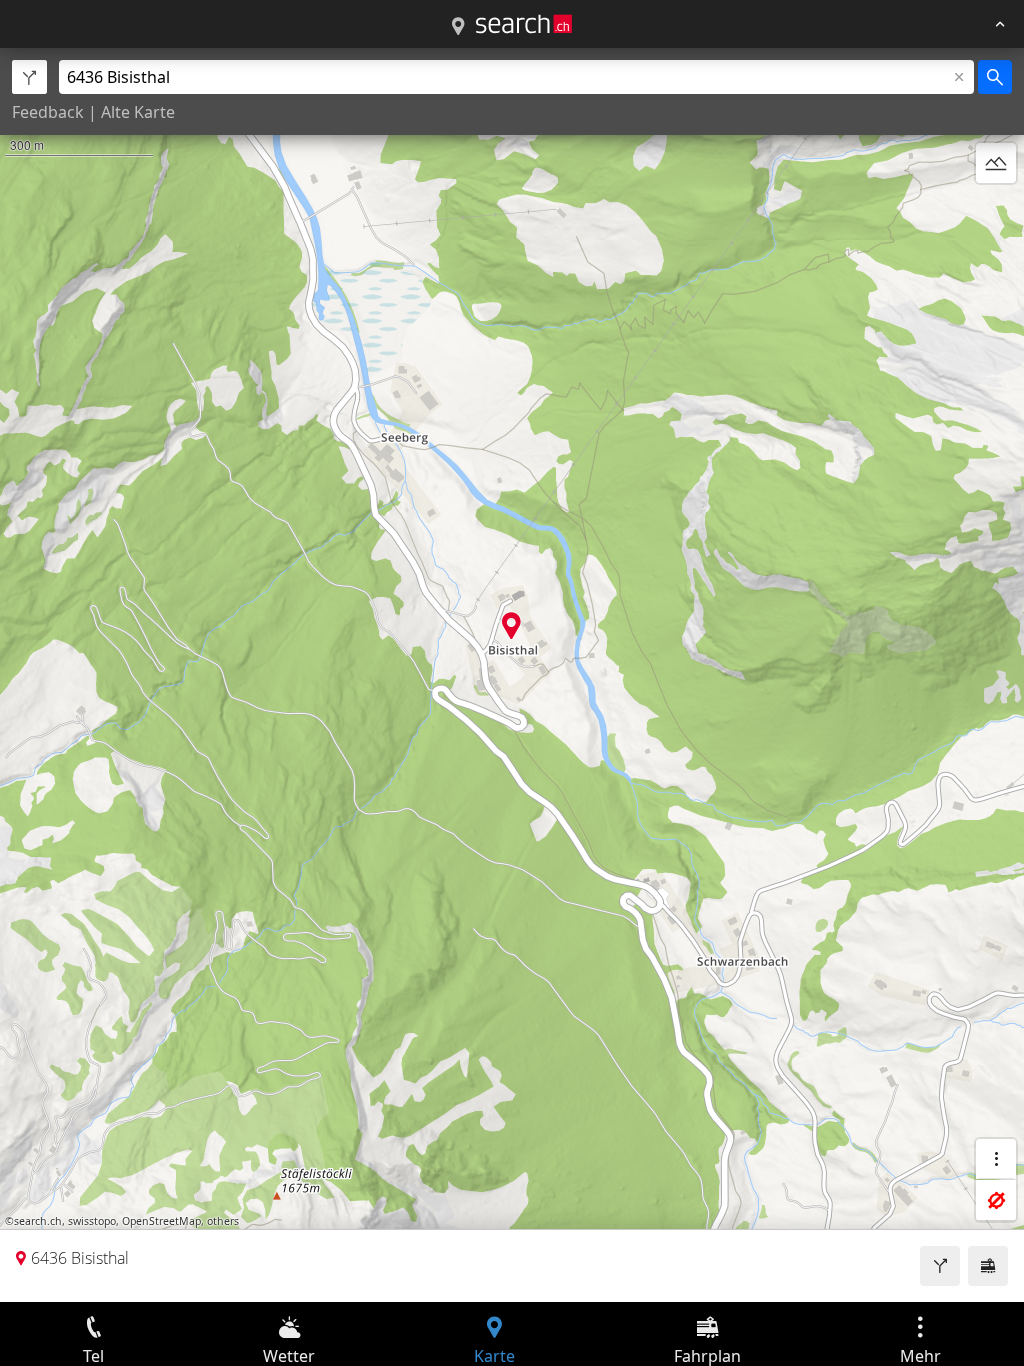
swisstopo (92, 1221)
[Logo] (524, 24)
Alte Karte (138, 112)
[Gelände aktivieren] (996, 163)
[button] (511, 625)
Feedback (48, 112)
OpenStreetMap (161, 1221)
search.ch (38, 1221)
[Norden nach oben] (996, 211)
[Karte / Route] (458, 27)
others (223, 1221)
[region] (512, 675)
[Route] (940, 1266)
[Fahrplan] (988, 1266)
